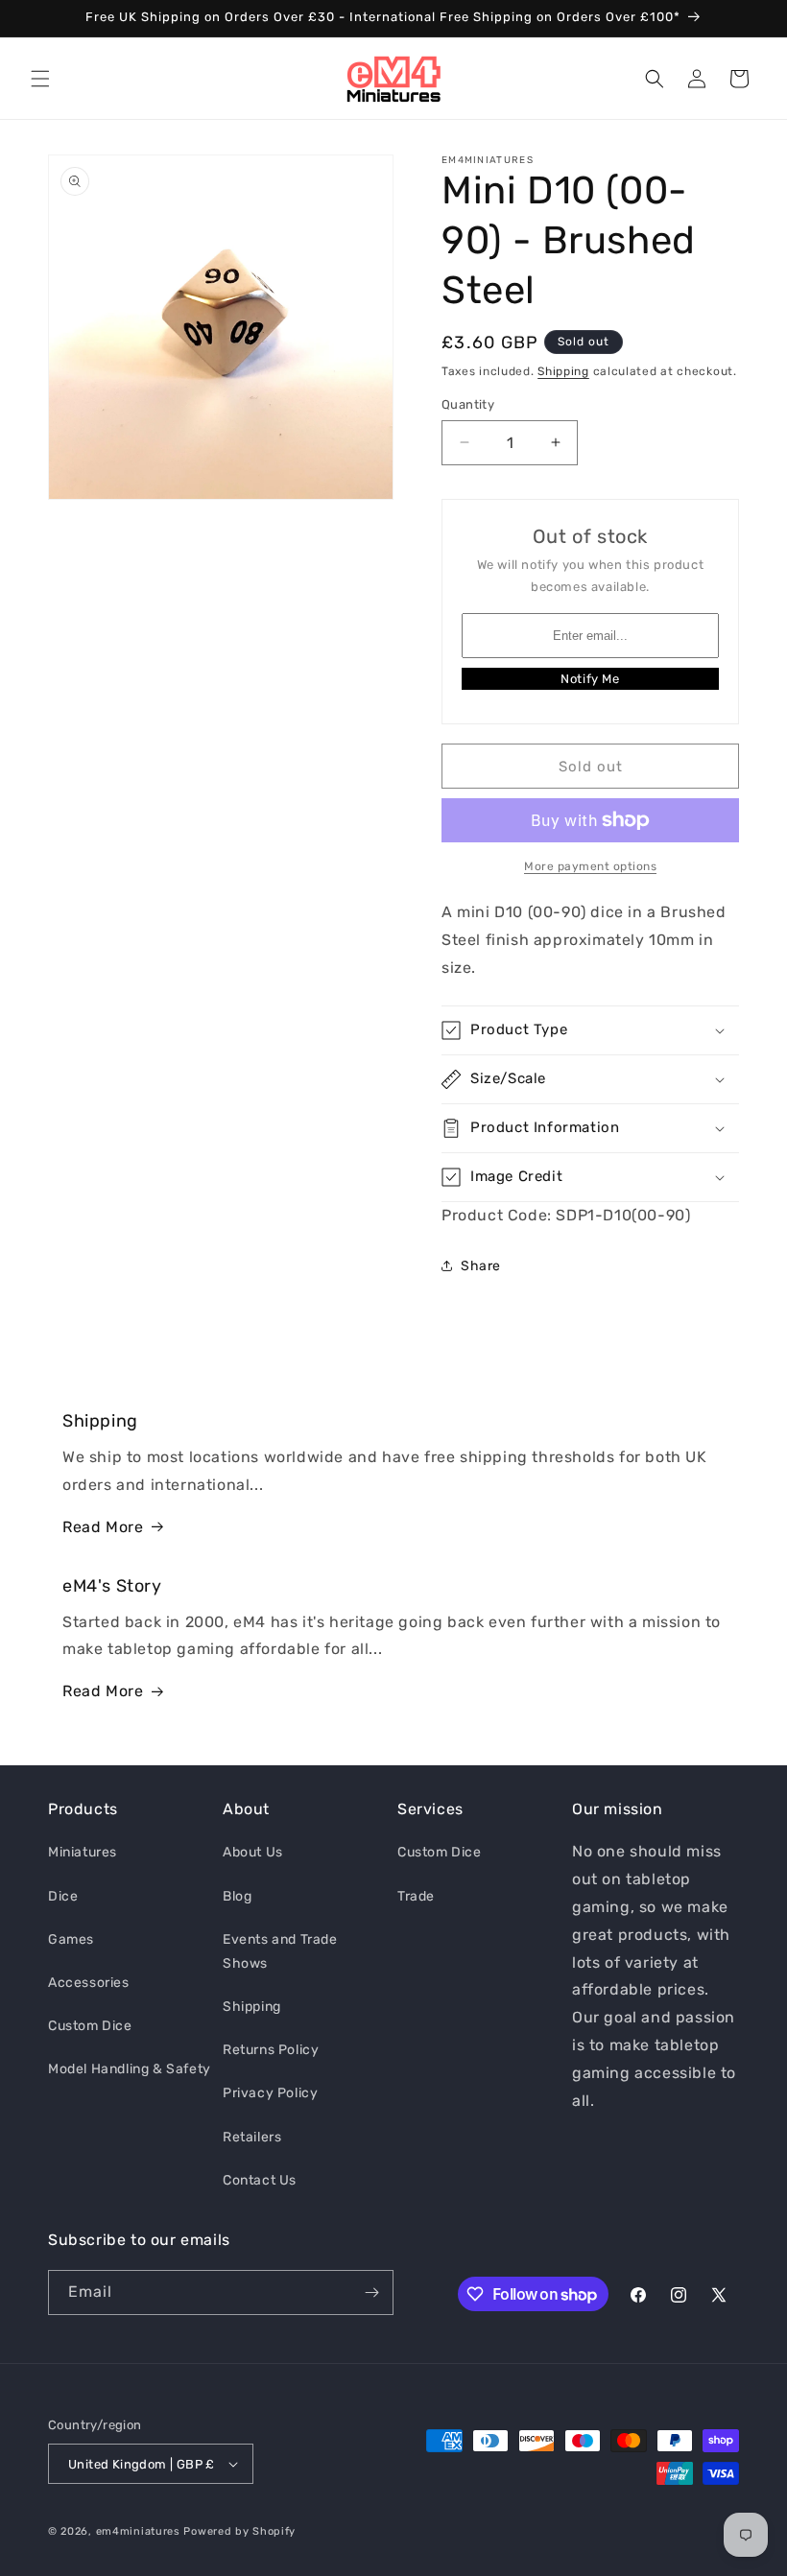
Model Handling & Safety (130, 2069)
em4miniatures (138, 2531)
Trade (416, 1896)
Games (71, 1939)
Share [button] (481, 1266)
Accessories (89, 1983)
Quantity (468, 404)
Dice (63, 1896)
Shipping (563, 371)
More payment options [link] (590, 866)
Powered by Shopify (239, 2531)
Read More (103, 1527)
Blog (237, 1896)
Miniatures (83, 1852)
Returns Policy (271, 2050)
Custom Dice (90, 2026)
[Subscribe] (371, 2292)
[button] (40, 79)
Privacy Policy (270, 2093)
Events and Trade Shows (280, 1951)
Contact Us (260, 2180)
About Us (253, 1852)
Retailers (252, 2137)
